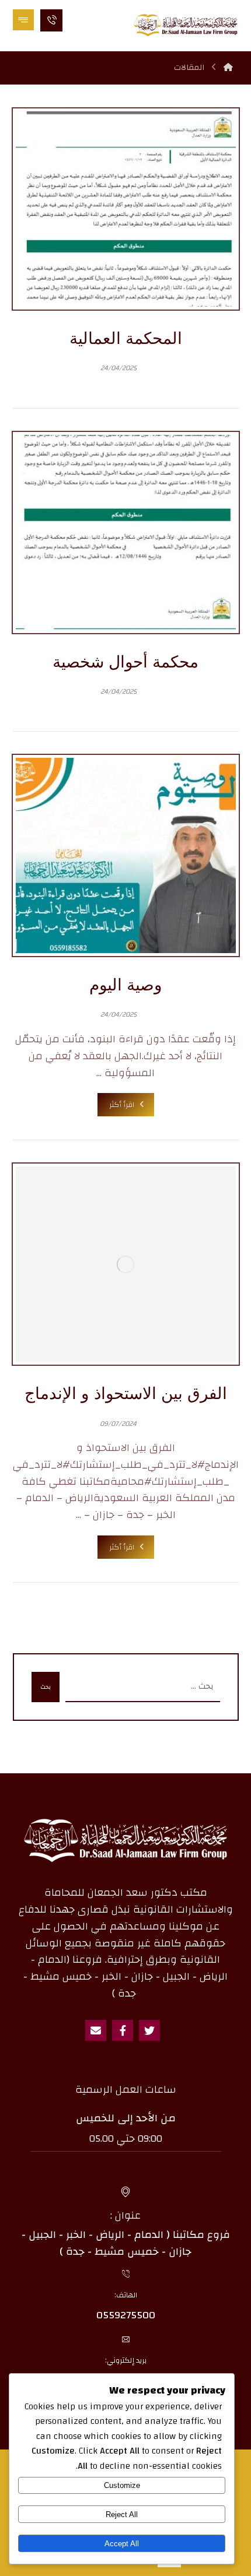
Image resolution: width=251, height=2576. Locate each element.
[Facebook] (123, 2030)
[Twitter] (149, 2030)
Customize (122, 2485)
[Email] (96, 2030)
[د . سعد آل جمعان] (186, 25)
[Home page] (228, 68)
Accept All (122, 2544)
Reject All (122, 2515)
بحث (46, 1687)
